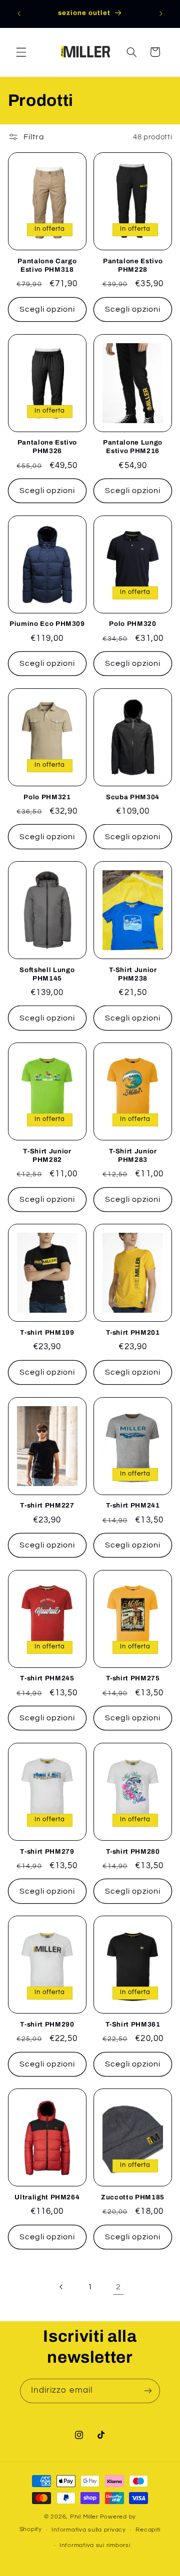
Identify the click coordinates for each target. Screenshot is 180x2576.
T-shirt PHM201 (133, 1332)
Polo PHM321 (47, 797)
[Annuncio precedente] (19, 13)
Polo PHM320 (132, 624)
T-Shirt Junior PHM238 (133, 974)
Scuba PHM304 (133, 797)
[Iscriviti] (148, 2391)
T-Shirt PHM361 (133, 2024)
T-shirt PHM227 (47, 1505)
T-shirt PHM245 (47, 1678)
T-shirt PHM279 (47, 1851)
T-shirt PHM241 (133, 1505)
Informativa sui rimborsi (95, 2545)
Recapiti (148, 2530)
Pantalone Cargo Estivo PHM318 (47, 265)
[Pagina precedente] (61, 2287)
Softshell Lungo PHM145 (47, 974)
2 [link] (118, 2287)
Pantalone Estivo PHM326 (47, 447)
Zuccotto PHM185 (133, 2197)
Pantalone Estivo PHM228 (133, 265)
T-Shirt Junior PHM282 (47, 1155)
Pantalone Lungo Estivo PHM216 (133, 447)
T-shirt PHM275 (133, 1678)
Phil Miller (84, 2517)
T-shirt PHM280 (133, 1851)
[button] (21, 52)
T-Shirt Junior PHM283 (133, 1155)
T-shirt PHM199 (47, 1332)
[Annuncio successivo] (161, 13)
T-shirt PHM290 (47, 2024)
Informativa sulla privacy (88, 2530)
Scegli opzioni (47, 309)
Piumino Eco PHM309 (47, 624)
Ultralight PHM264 (47, 2197)
